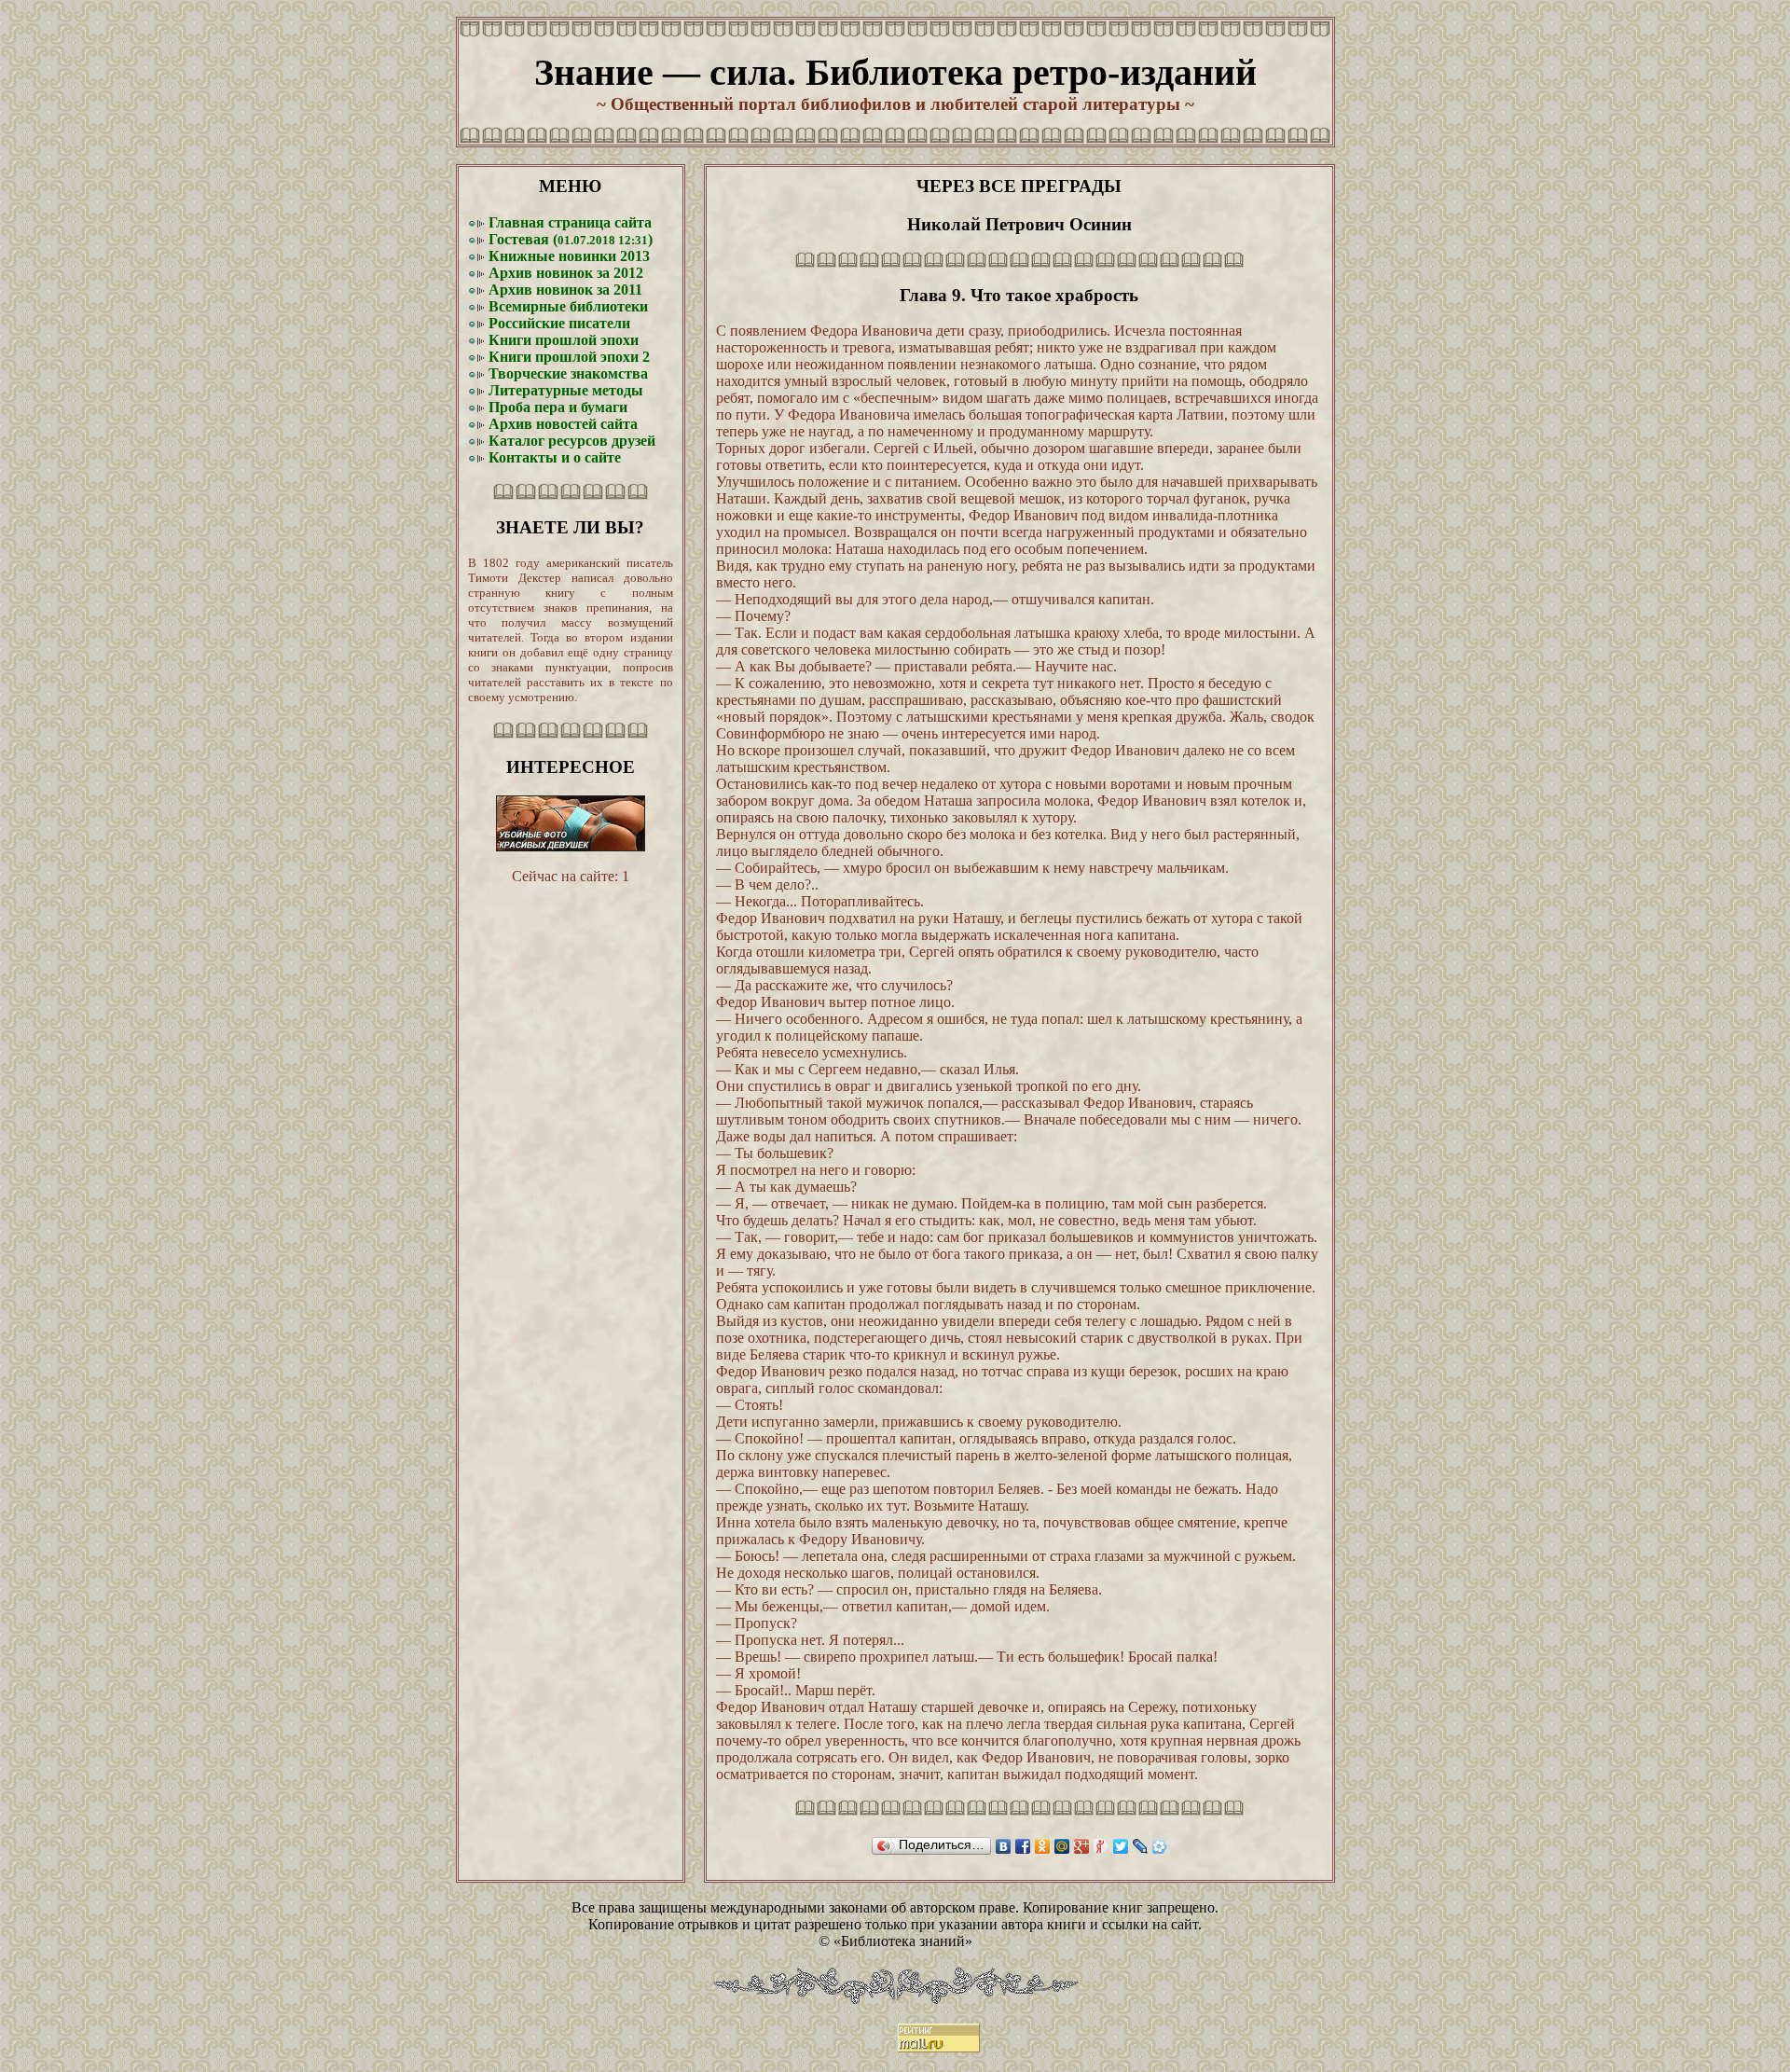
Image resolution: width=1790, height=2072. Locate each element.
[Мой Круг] (1160, 1846)
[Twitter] (1121, 1846)
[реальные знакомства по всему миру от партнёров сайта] (571, 846)
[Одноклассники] (1043, 1846)
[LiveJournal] (1141, 1846)
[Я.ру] (1102, 1846)
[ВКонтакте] (1004, 1846)
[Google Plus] (1082, 1846)
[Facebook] (1023, 1846)
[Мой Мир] (1062, 1846)
